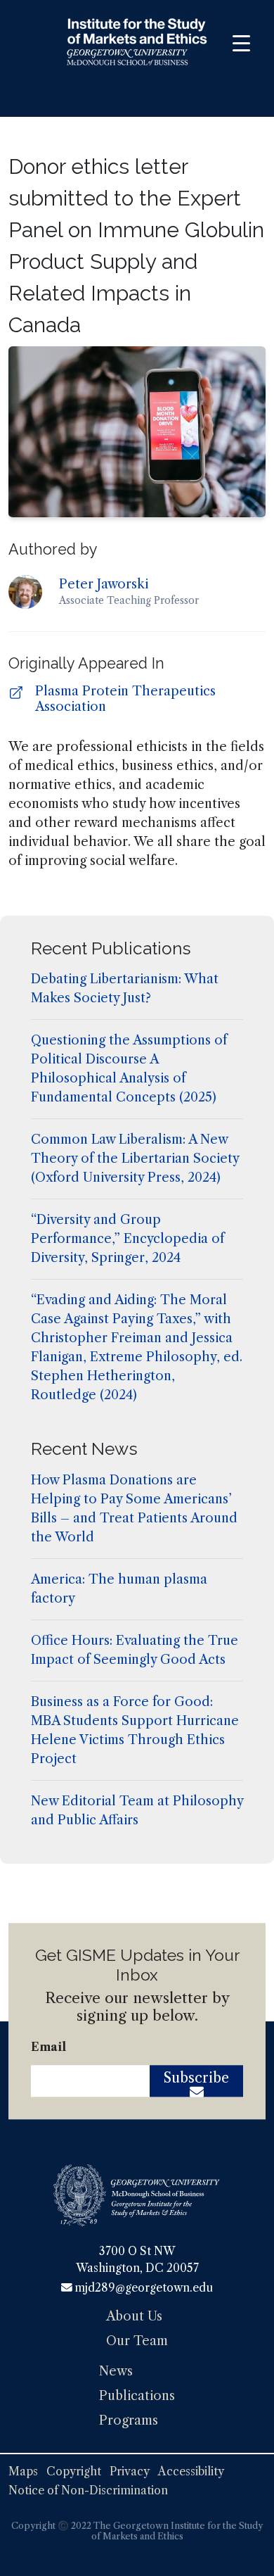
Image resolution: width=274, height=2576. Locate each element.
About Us (134, 2316)
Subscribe (196, 2078)
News (116, 2371)
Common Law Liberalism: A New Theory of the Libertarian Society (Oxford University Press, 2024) (135, 1158)
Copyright (74, 2471)
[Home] (137, 44)
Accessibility (191, 2471)
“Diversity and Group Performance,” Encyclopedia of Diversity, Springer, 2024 (128, 1239)
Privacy (130, 2471)
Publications (137, 2396)
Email (48, 2047)
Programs (129, 2420)
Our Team (137, 2341)
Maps (23, 2471)
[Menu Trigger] (241, 43)
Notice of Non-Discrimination (88, 2490)
